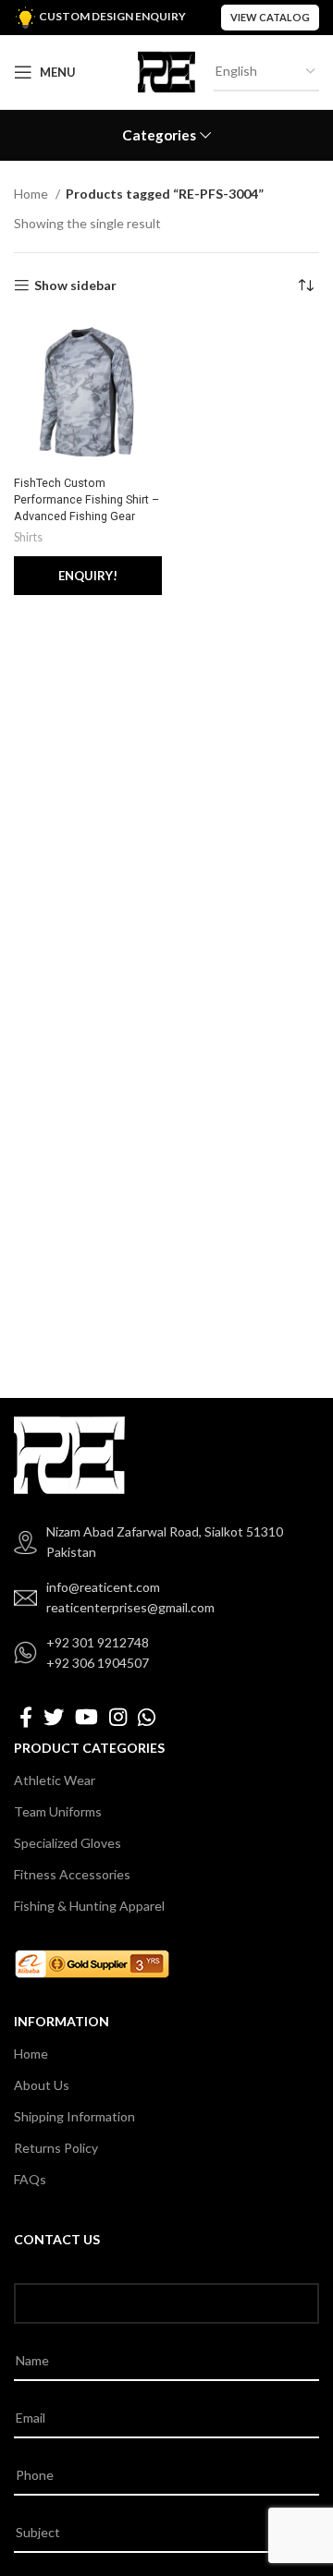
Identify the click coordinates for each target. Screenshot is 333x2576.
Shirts (28, 537)
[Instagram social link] (118, 1717)
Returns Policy (56, 2148)
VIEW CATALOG (270, 17)
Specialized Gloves (68, 1843)
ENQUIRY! (88, 576)
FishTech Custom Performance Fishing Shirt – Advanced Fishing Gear (86, 499)
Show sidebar (75, 286)
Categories (159, 135)
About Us (42, 2085)
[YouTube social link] (86, 1717)
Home (32, 194)
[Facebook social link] (26, 1717)
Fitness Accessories (72, 1874)
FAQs (30, 2179)
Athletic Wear (55, 1780)
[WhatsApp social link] (147, 1717)
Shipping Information (74, 2116)
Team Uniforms (58, 1811)
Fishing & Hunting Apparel (89, 1906)
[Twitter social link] (54, 1717)
